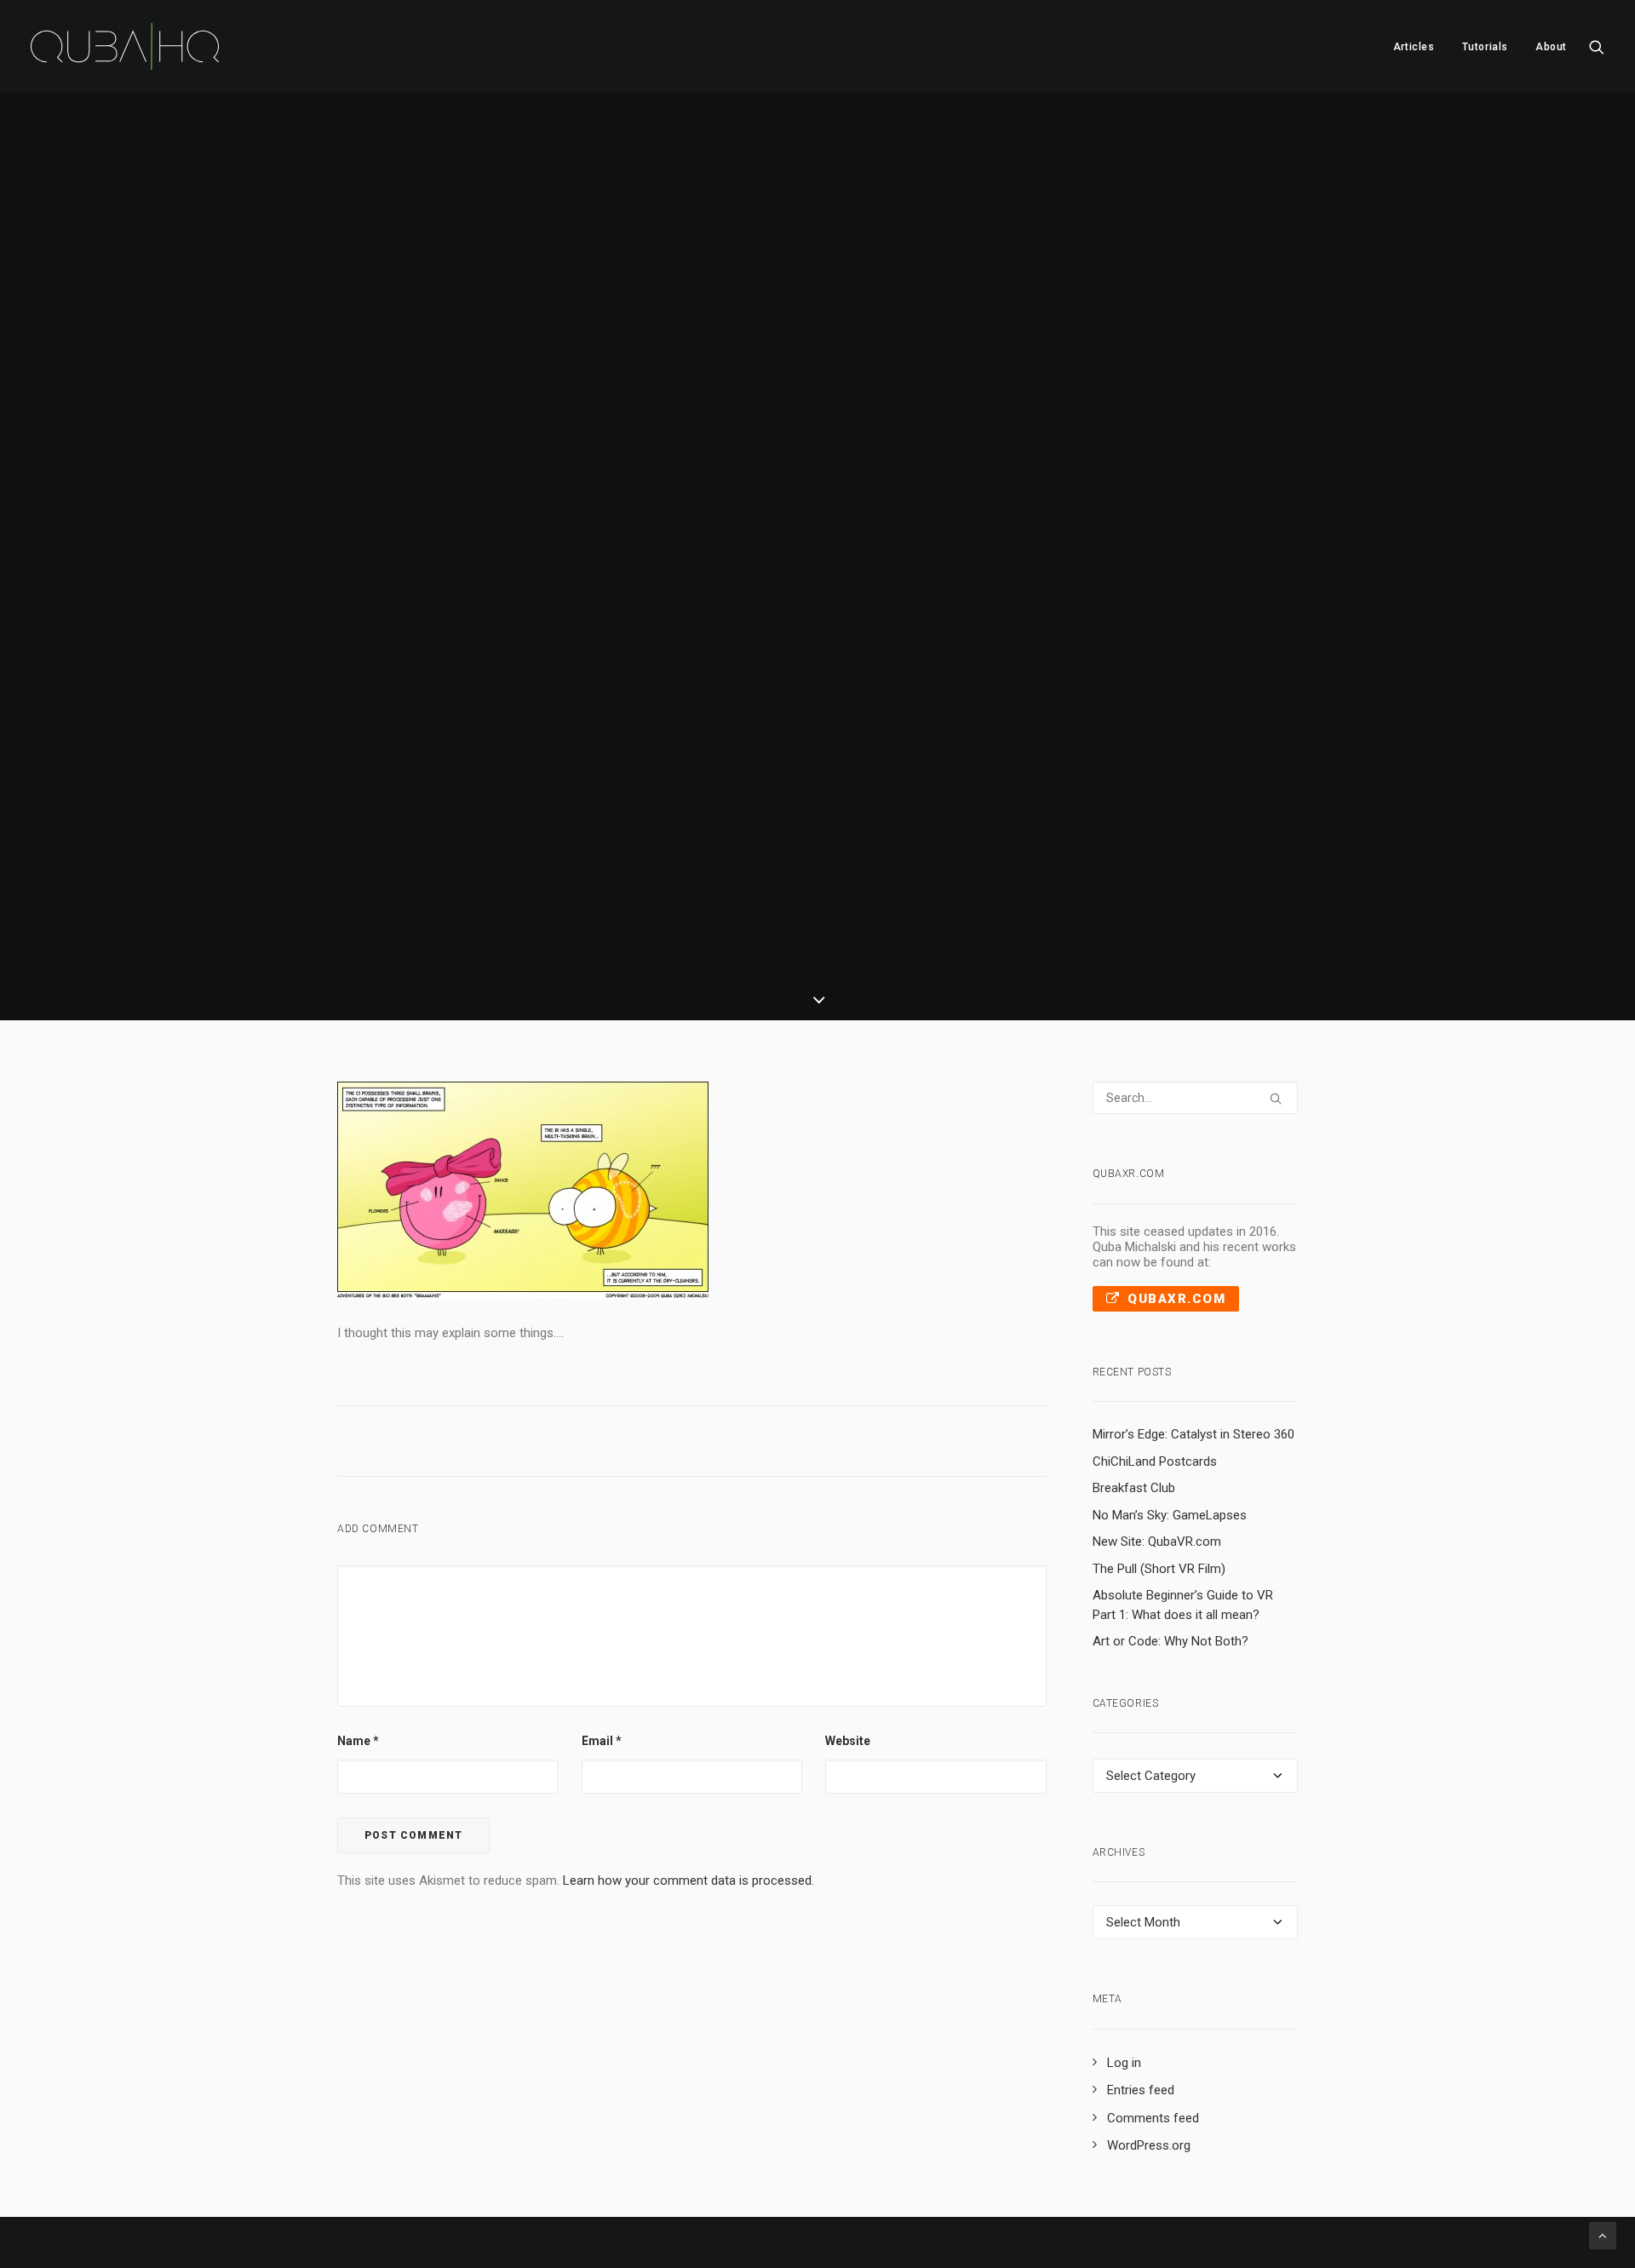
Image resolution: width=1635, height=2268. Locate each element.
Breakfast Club (1134, 1488)
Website (848, 1741)
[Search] (1196, 1098)
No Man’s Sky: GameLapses (1170, 1515)
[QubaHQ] (125, 46)
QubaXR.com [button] (1176, 1299)
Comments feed (1153, 2118)
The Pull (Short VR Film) (1159, 1569)
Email (602, 1741)
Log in (1124, 2063)
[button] (1597, 46)
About (1551, 47)
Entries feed (1141, 2090)
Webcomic (823, 601)
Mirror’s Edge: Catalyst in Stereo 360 (1193, 1434)
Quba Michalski (941, 601)
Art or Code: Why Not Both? (1170, 1641)
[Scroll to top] (1603, 2235)
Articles (1414, 47)
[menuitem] (1414, 46)
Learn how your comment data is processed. (688, 1880)
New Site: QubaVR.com (1157, 1542)
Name (358, 1741)
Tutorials (1485, 47)
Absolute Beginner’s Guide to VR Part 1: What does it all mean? (1183, 1605)
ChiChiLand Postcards (1155, 1461)
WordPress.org (1149, 2145)
